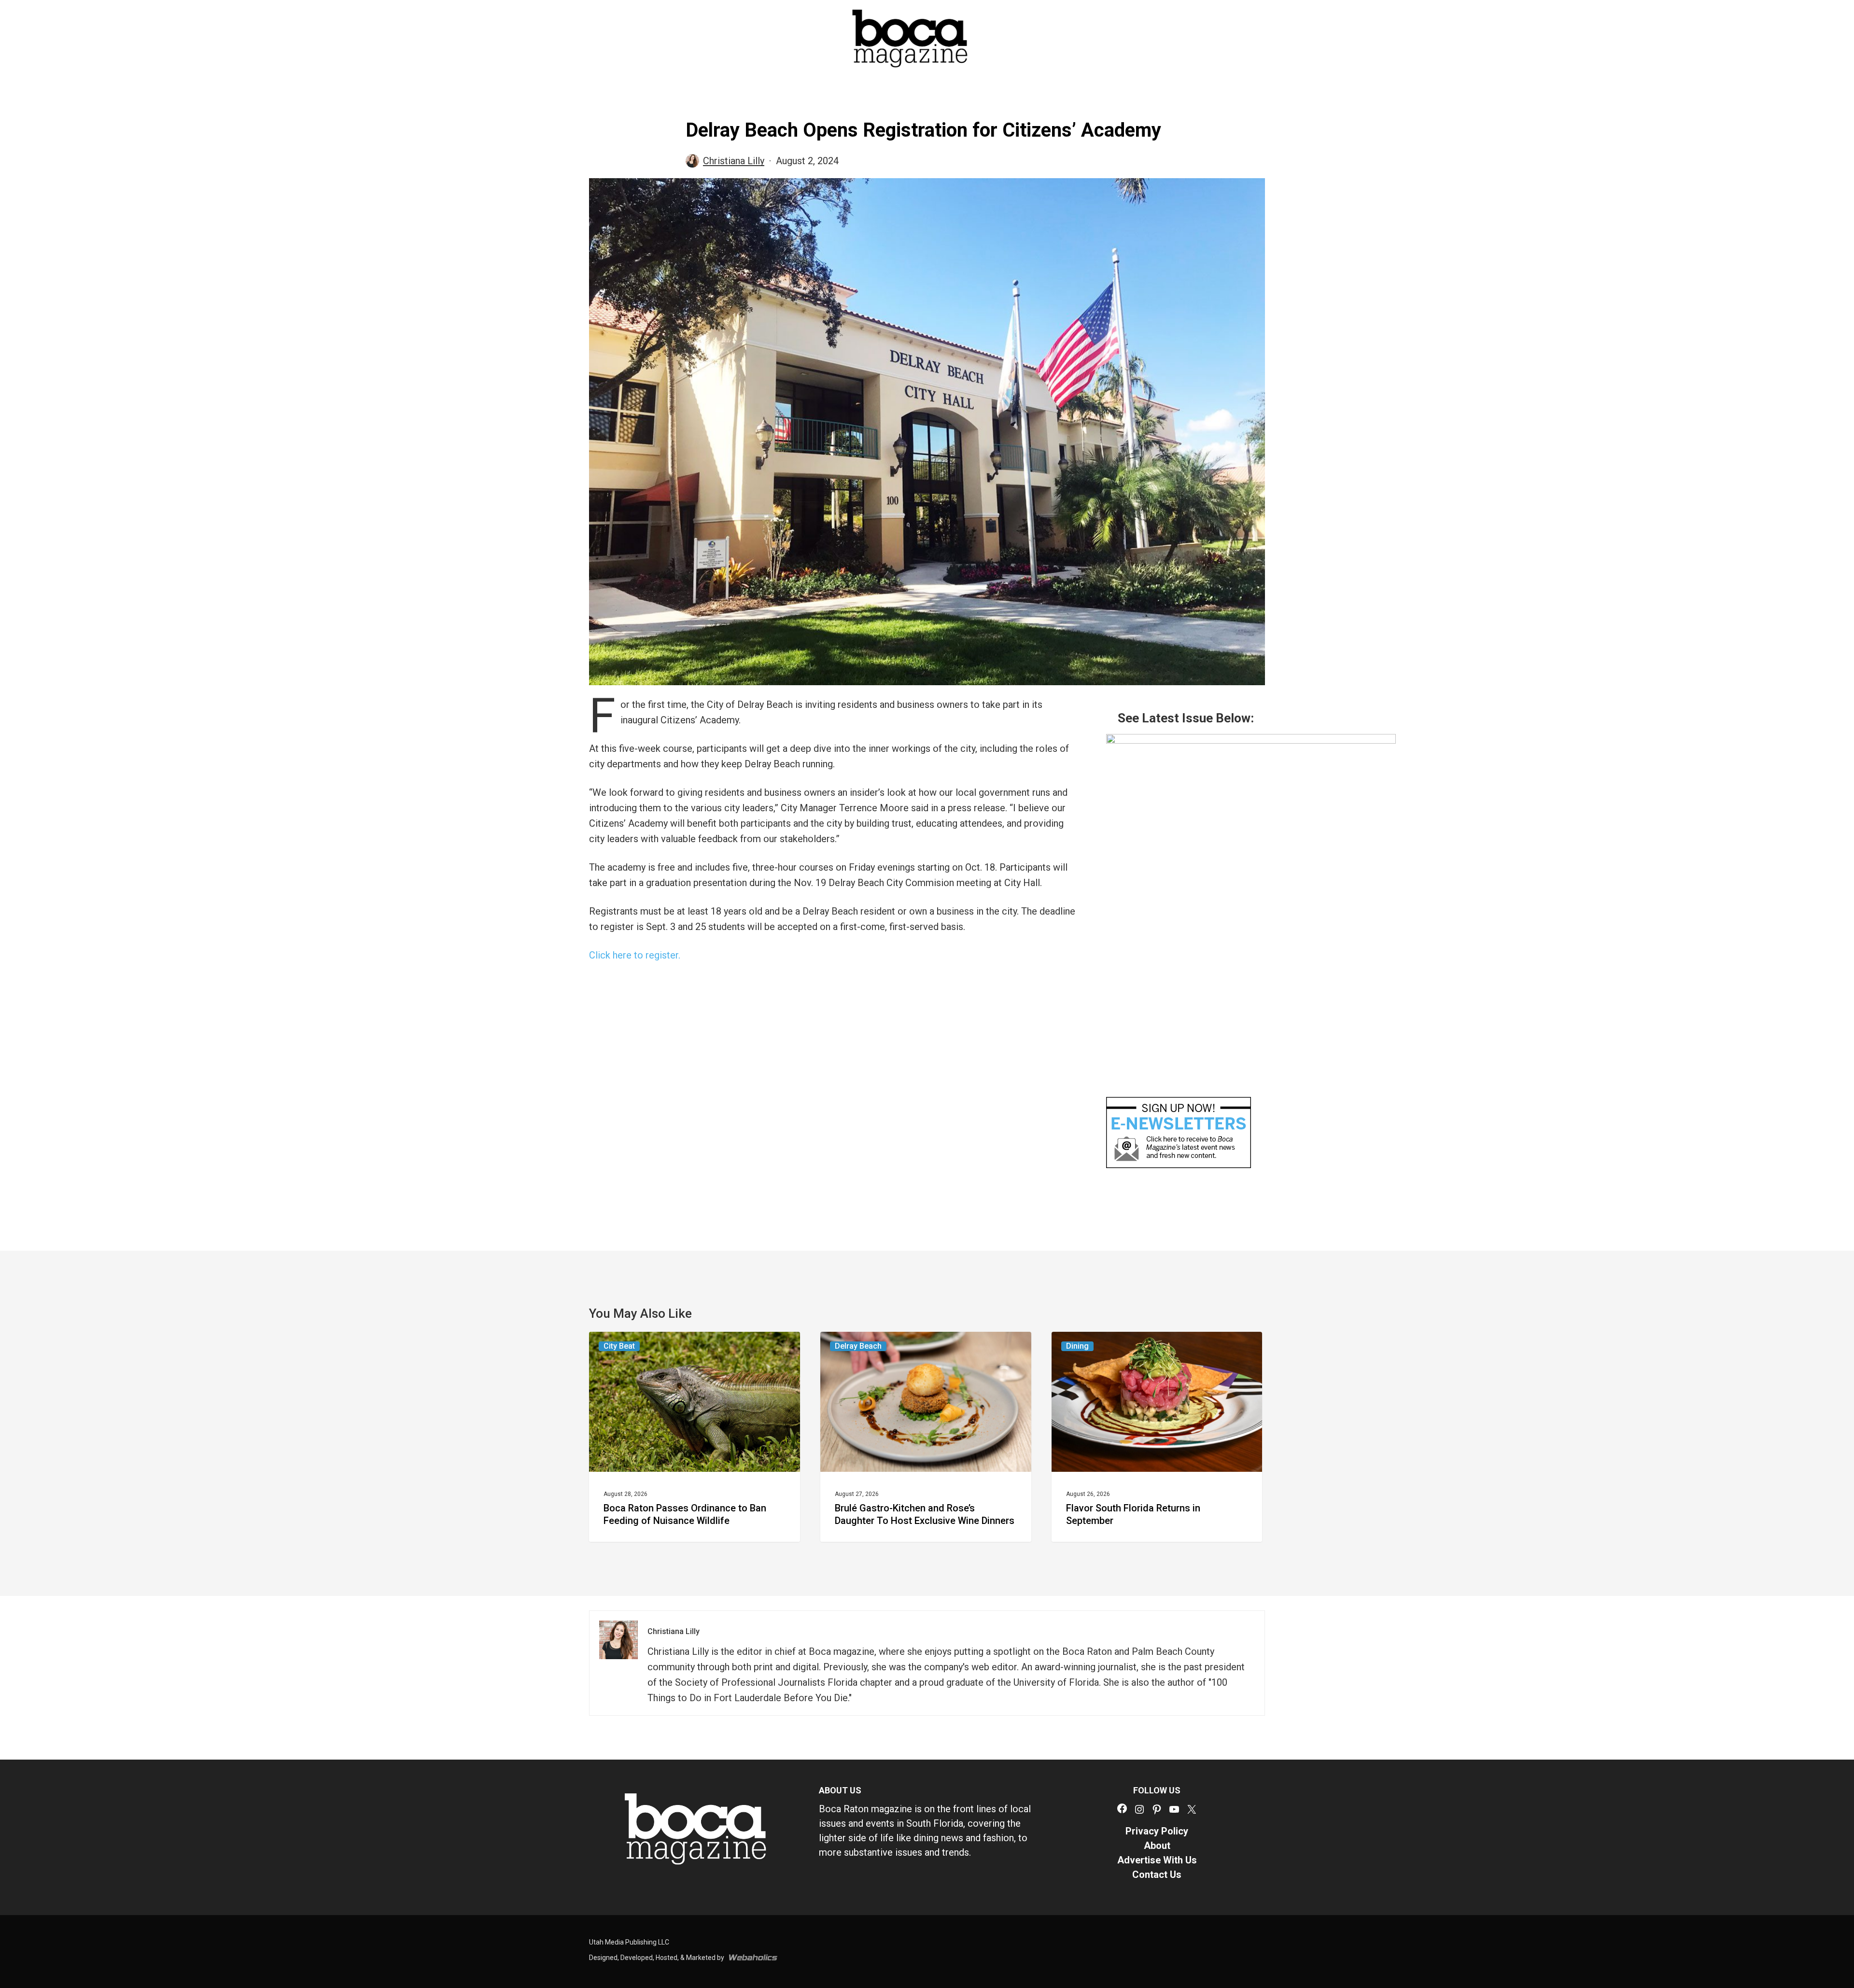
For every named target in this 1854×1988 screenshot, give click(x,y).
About (1157, 1846)
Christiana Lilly (734, 161)
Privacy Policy (1157, 1831)
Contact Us (1157, 1875)
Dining (1077, 1346)
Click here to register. (635, 955)
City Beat (619, 1346)
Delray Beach (858, 1346)
